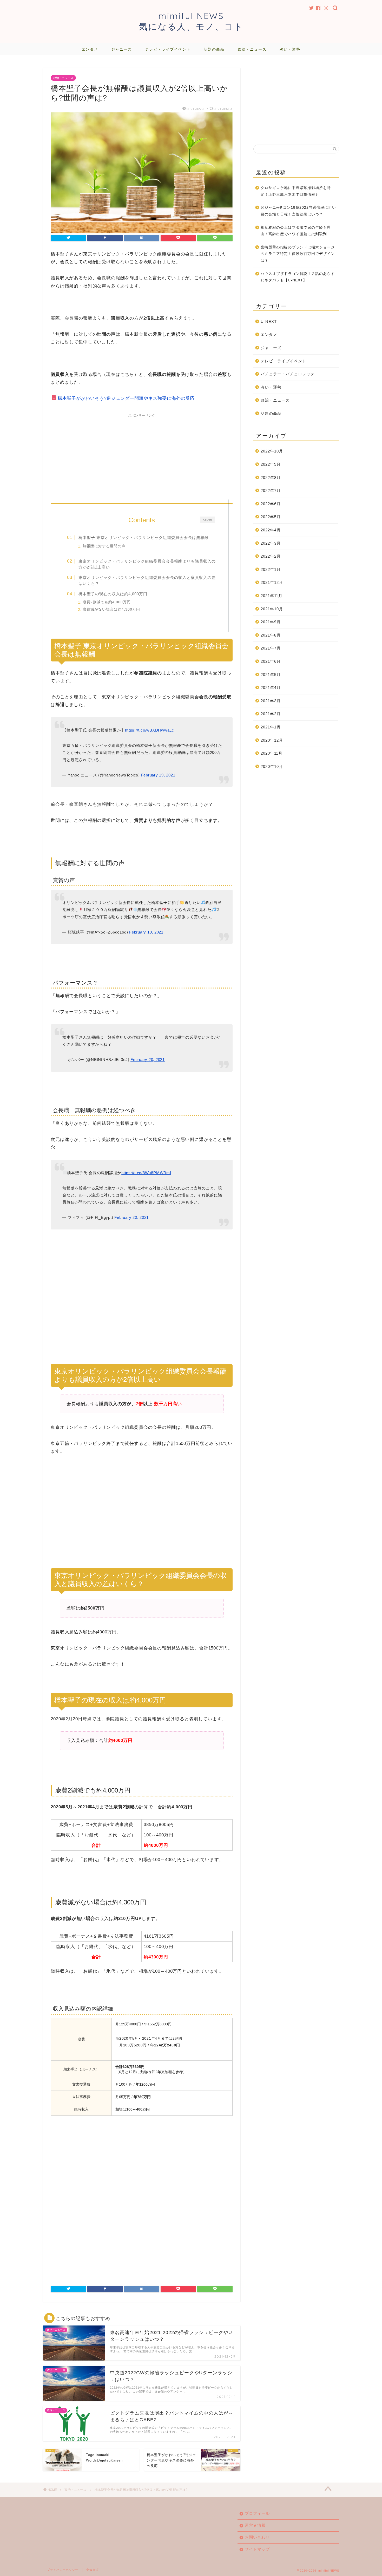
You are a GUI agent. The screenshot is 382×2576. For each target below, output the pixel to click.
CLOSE (208, 519)
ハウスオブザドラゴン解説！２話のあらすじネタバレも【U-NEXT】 (298, 277)
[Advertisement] (142, 456)
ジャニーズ (122, 49)
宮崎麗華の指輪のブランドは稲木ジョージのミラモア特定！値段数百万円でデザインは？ (298, 254)
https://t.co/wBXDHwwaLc (149, 730)
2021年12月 (272, 582)
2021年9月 (271, 622)
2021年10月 (272, 609)
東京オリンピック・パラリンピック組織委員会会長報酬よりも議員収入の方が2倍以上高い (147, 564)
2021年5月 (271, 675)
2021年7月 (271, 648)
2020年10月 (272, 766)
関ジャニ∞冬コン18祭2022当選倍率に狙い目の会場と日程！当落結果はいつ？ (298, 211)
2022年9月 (271, 464)
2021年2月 (271, 714)
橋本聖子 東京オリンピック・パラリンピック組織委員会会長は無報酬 (144, 537)
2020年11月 (272, 753)
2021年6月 (271, 661)
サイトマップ (257, 2549)
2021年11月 (272, 596)
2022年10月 (272, 451)
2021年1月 (271, 727)
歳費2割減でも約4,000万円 (107, 602)
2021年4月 (271, 688)
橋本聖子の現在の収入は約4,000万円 (113, 594)
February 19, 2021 (158, 775)
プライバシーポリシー (63, 2570)
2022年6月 (271, 504)
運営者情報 (255, 2525)
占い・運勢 (290, 49)
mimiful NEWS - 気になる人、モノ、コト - (191, 21)
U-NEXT (269, 322)
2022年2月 (271, 556)
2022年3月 (271, 543)
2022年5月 (271, 517)
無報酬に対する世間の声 (104, 546)
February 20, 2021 (148, 1060)
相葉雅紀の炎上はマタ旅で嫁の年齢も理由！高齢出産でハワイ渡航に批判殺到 (296, 231)
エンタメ (90, 49)
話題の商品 (214, 49)
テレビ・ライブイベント (168, 49)
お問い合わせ (257, 2537)
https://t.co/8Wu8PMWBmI (146, 1173)
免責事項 (93, 2570)
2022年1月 (271, 569)
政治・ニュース (252, 49)
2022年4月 (271, 530)
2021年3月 (271, 701)
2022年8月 (271, 478)
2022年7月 (271, 491)
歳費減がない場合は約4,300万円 (111, 609)
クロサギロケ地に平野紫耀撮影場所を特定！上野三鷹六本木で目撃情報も (296, 191)
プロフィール (257, 2513)
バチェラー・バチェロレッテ (288, 374)
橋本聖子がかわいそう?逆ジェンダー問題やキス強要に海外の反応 (126, 398)
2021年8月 (271, 635)
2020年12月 (272, 740)
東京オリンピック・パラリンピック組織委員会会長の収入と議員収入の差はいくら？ (147, 581)
